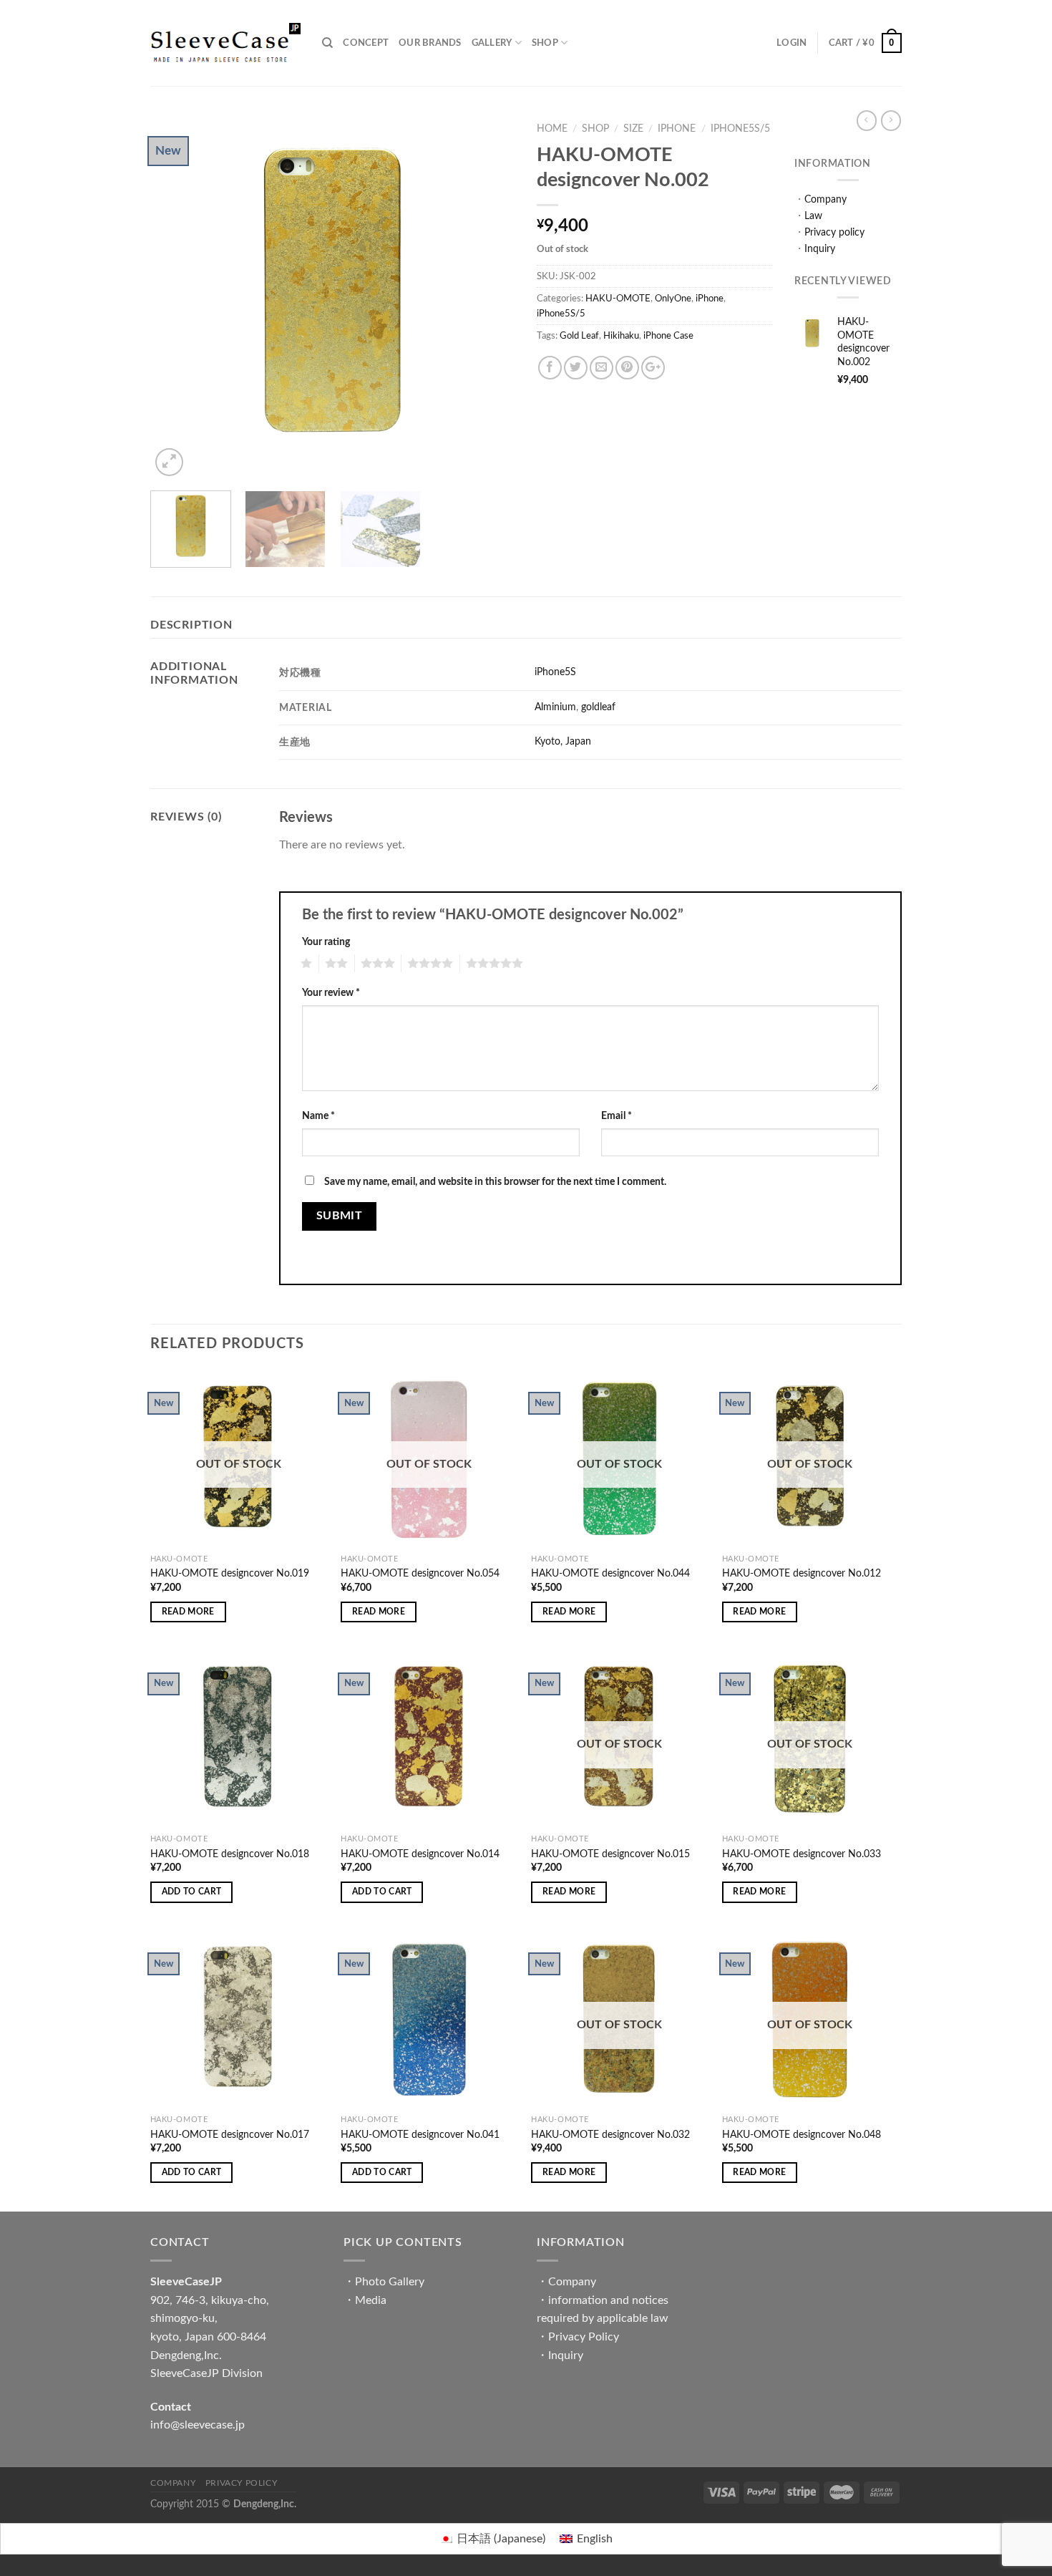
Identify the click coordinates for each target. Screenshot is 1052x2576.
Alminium (555, 707)
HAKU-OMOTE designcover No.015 (610, 1854)
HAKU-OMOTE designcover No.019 (230, 1573)
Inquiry (820, 249)
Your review (331, 993)
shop (595, 129)
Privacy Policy (584, 2337)
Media (371, 2300)
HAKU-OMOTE (618, 299)
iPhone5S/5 (740, 129)
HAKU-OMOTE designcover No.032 (610, 2135)
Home (552, 129)
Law (813, 216)
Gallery (492, 43)
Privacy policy (834, 232)
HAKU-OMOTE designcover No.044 (610, 1573)
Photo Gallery (390, 2282)
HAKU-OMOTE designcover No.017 (230, 2135)
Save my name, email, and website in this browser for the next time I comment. (495, 1182)
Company (825, 199)
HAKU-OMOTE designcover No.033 (802, 1854)
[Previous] (175, 297)
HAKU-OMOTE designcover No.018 (230, 1854)
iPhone (677, 129)
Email (617, 1116)
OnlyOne (673, 299)
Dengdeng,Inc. (265, 2504)
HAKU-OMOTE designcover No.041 (420, 2135)
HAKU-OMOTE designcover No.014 (420, 1854)
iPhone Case (668, 336)
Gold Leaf (579, 336)
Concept (366, 43)
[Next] (490, 297)
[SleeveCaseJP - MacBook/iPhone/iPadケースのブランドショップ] (225, 43)
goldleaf (598, 707)
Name (318, 1116)
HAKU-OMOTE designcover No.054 (420, 1573)
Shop (545, 43)
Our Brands (430, 43)
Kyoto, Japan (563, 741)
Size (633, 129)
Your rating (326, 942)
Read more (188, 1612)
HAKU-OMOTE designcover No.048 (802, 2135)
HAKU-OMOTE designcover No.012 (802, 1573)
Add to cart (192, 1892)
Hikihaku (621, 336)
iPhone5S (555, 672)
